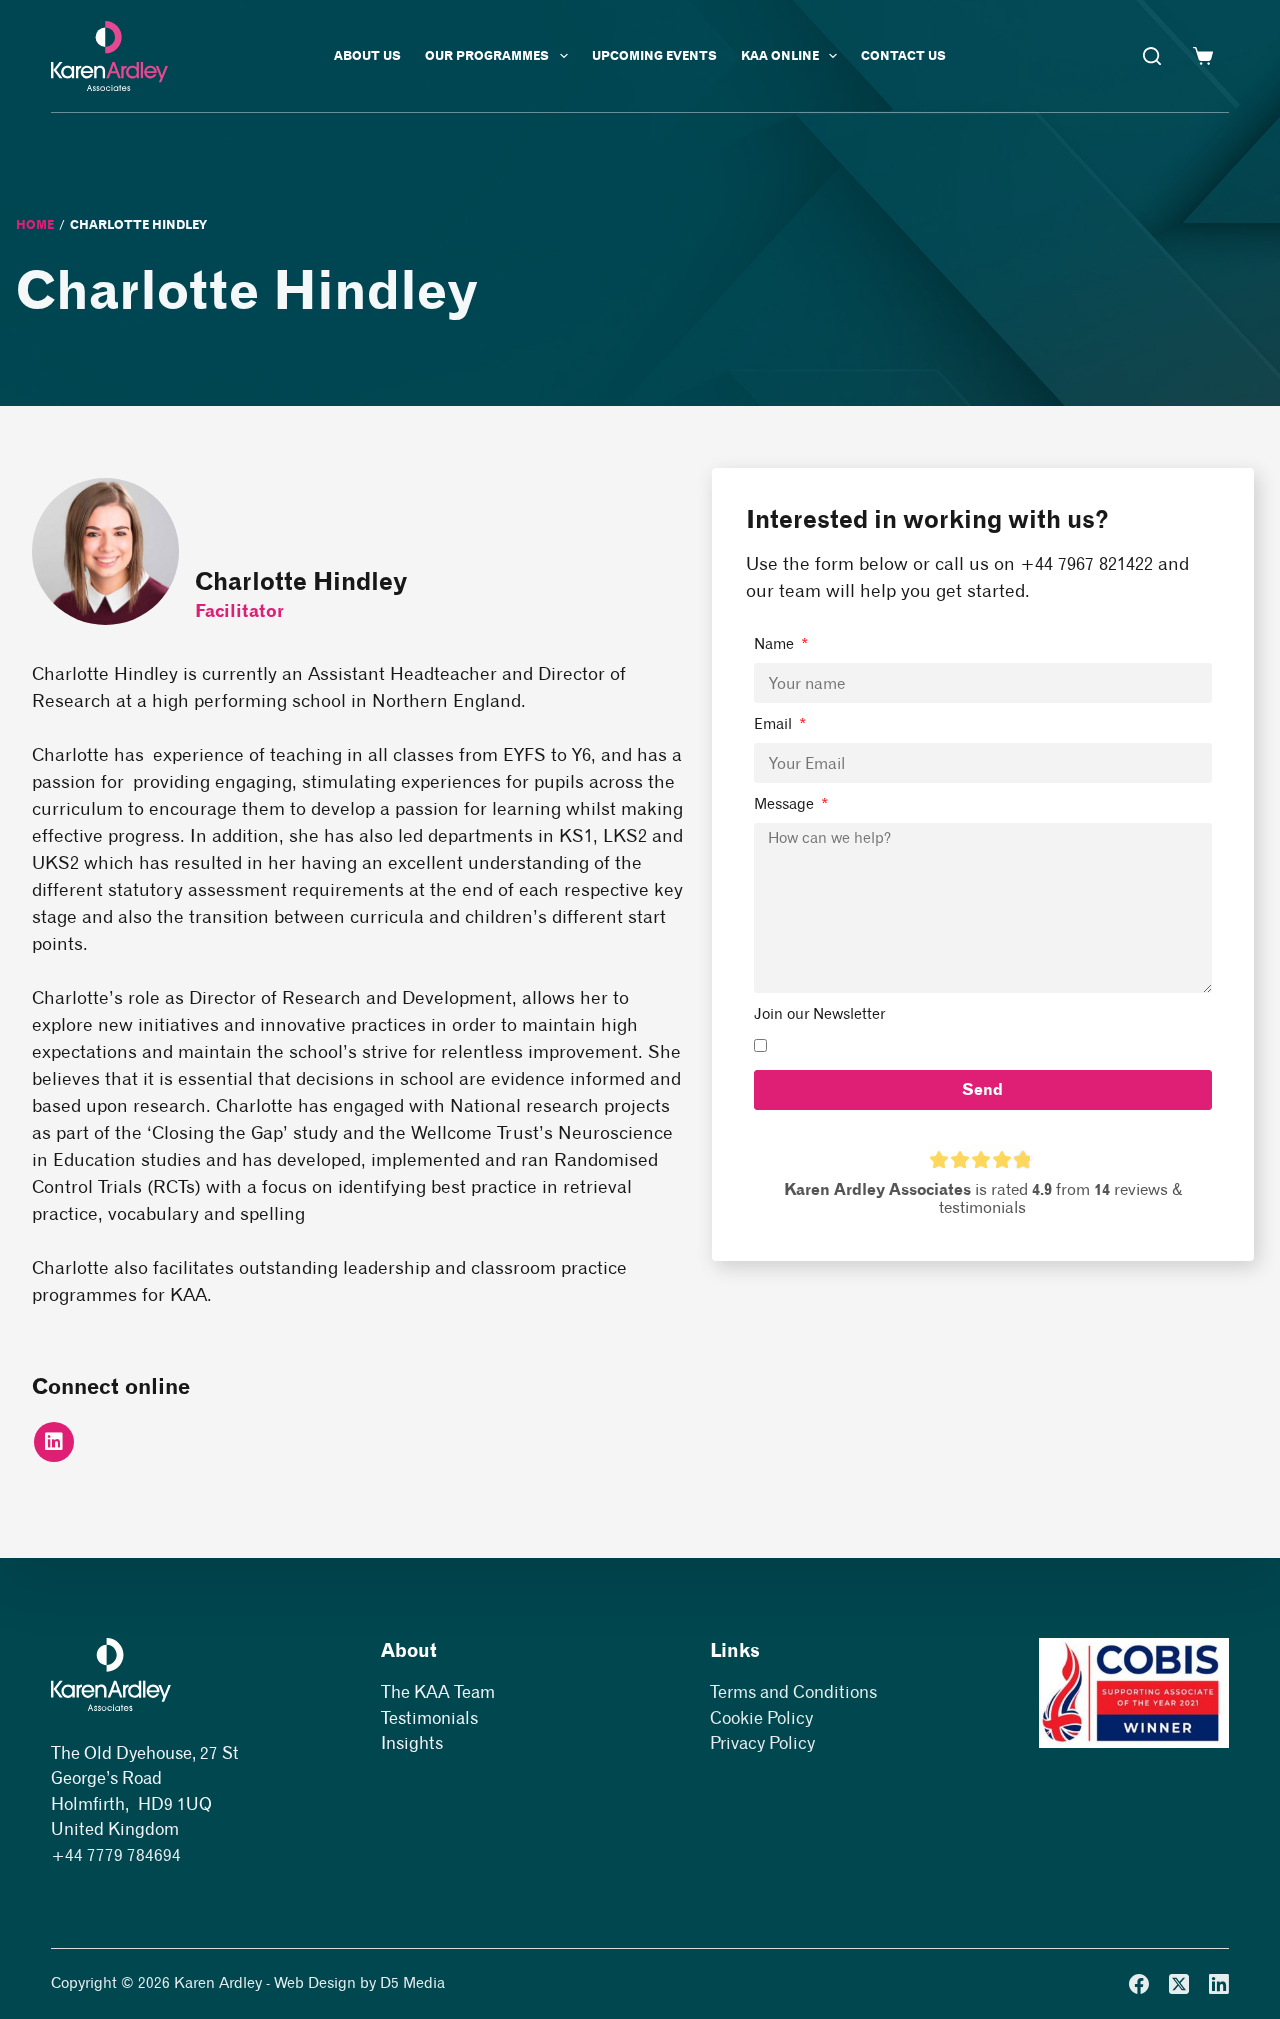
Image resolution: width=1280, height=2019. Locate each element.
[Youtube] (54, 1442)
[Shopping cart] (1203, 56)
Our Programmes (487, 55)
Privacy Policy (762, 1743)
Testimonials (429, 1718)
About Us (367, 55)
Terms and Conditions (793, 1692)
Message (786, 804)
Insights (412, 1743)
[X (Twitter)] (1179, 1984)
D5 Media (412, 1983)
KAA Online (780, 55)
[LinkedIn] (1219, 1984)
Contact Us (903, 55)
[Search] (1152, 56)
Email (775, 724)
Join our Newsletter (819, 1014)
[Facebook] (1139, 1984)
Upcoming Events (654, 55)
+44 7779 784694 (116, 1855)
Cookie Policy (761, 1718)
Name (776, 644)
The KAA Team (438, 1692)
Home (35, 224)
